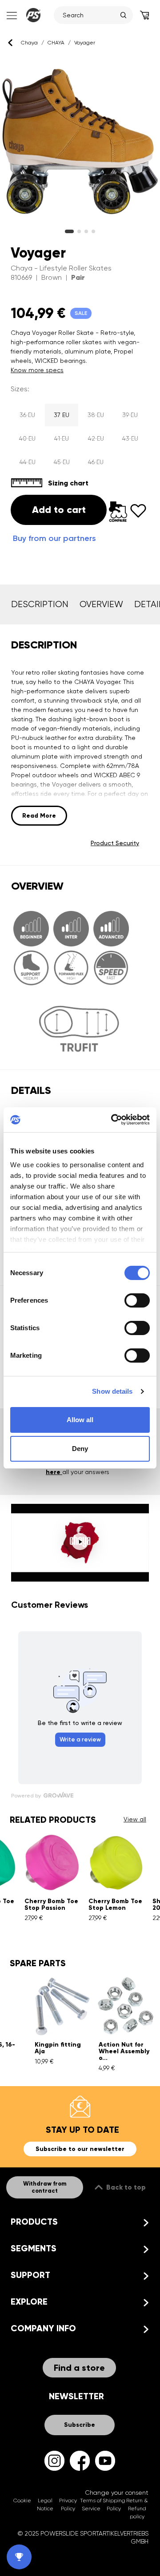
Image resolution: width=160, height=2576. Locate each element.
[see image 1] (79, 231)
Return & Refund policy (137, 2508)
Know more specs (37, 370)
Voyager (85, 43)
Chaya (29, 43)
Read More (39, 816)
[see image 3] (93, 231)
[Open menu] (11, 15)
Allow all (80, 1420)
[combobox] (89, 15)
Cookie (22, 2500)
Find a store (79, 2368)
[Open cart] (144, 15)
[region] (80, 142)
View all (135, 1819)
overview (101, 604)
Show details (112, 1391)
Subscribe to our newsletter (80, 2149)
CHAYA (56, 43)
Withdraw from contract (45, 2187)
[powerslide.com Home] (33, 15)
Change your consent (117, 2493)
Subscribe (80, 2425)
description (40, 604)
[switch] (137, 1300)
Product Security (115, 843)
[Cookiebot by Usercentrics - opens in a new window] (113, 1120)
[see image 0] (69, 231)
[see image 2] (86, 231)
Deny (80, 1449)
